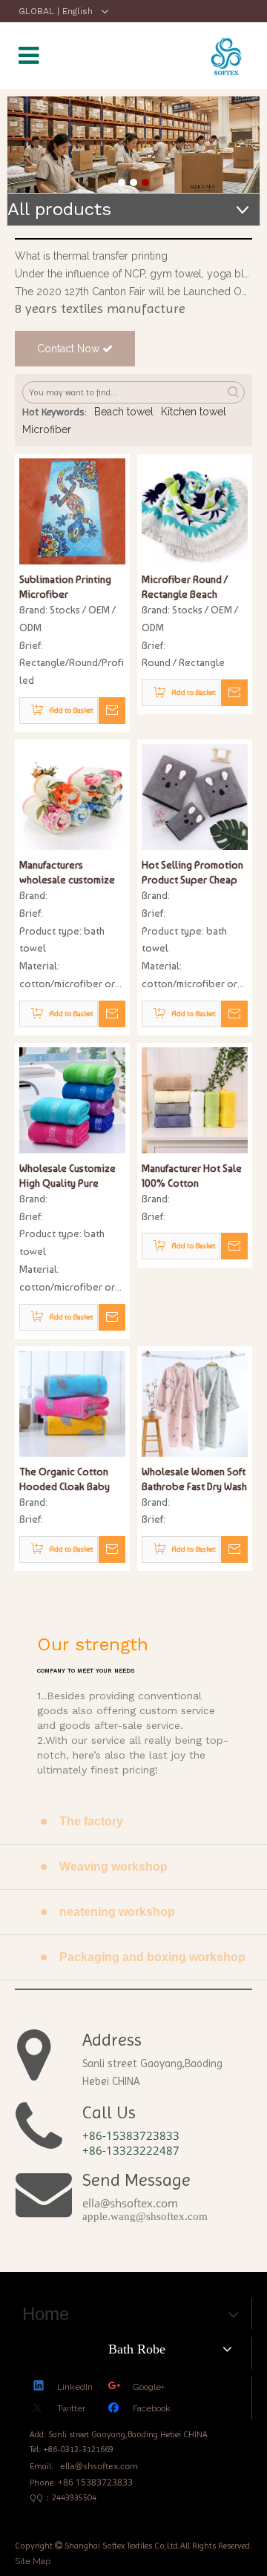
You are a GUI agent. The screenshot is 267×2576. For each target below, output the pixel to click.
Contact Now (70, 349)
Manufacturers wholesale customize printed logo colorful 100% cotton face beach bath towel (68, 873)
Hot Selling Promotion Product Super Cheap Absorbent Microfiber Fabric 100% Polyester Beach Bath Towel (192, 873)
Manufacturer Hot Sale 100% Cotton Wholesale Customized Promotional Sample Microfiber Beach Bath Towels (193, 1176)
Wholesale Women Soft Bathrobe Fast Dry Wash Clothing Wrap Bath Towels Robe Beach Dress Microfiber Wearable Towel (194, 1480)
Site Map (33, 2561)
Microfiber (47, 429)
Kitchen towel (194, 412)
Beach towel (124, 412)
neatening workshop (117, 1912)
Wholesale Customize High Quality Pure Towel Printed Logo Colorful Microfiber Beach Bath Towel (67, 1176)
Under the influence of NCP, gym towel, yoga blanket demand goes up (133, 274)
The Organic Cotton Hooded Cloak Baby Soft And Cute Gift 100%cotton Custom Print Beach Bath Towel (72, 1480)
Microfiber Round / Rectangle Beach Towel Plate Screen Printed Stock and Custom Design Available (186, 587)
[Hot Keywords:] (234, 392)
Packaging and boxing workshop (152, 1957)
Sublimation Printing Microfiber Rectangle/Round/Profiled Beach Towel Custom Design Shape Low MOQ (72, 587)
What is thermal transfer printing (91, 256)
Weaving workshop (113, 1867)
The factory (91, 1821)
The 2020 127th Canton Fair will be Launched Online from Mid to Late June (133, 291)
